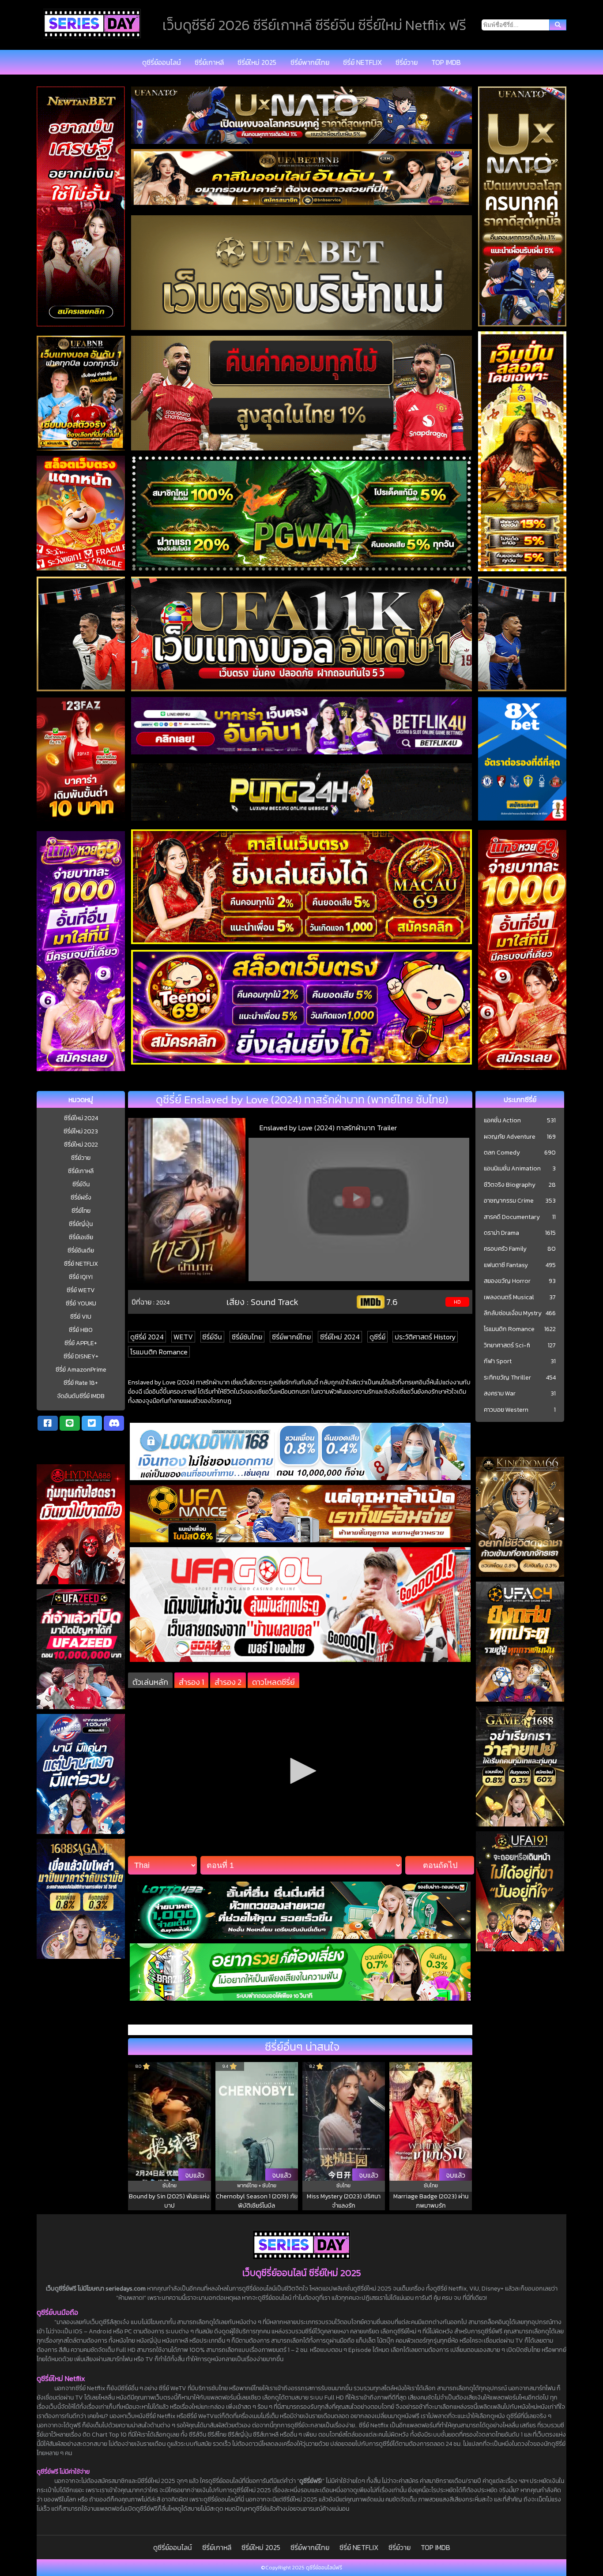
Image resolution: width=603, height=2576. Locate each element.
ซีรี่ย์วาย (407, 62)
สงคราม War (500, 1394)
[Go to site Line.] (70, 1423)
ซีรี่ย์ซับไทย (247, 1337)
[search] (558, 25)
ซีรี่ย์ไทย (81, 1211)
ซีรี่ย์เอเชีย (81, 1237)
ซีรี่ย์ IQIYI (81, 1277)
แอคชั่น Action (502, 1121)
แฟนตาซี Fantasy (506, 1265)
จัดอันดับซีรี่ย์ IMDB (81, 1396)
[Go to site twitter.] (92, 1423)
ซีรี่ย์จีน (81, 1184)
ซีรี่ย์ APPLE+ (81, 1343)
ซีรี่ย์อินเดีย (81, 1251)
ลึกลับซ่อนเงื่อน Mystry (513, 1313)
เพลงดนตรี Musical (509, 1297)
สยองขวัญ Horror (507, 1281)
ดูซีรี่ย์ (377, 1337)
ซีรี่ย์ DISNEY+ (81, 1356)
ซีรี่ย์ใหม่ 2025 (257, 62)
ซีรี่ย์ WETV (81, 1290)
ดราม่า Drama (501, 1233)
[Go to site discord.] (114, 1423)
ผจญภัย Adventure (510, 1137)
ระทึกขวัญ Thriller (507, 1378)
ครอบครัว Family (505, 1249)
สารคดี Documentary (512, 1217)
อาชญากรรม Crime (509, 1201)
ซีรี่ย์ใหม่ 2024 (81, 1118)
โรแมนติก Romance (159, 1352)
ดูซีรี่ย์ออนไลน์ (162, 62)
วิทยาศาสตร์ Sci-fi (507, 1346)
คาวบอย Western (506, 1410)
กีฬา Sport (498, 1361)
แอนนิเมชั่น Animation (512, 1169)
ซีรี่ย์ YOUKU (81, 1303)
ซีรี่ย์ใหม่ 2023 (81, 1131)
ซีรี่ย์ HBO (81, 1330)
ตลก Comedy (502, 1153)
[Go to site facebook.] (48, 1423)
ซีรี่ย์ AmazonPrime (81, 1370)
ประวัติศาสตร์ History (425, 1337)
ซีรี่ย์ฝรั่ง (81, 1198)
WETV (183, 1337)
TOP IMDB (446, 62)
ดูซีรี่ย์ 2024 (147, 1337)
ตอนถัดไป (440, 1865)
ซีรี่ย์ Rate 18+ (81, 1383)
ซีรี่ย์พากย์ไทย (310, 62)
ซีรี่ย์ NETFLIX (362, 62)
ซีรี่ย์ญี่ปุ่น (81, 1224)
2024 (163, 1302)
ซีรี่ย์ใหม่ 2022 (81, 1145)
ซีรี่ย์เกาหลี (209, 62)
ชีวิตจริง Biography (510, 1185)
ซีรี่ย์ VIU (81, 1317)
